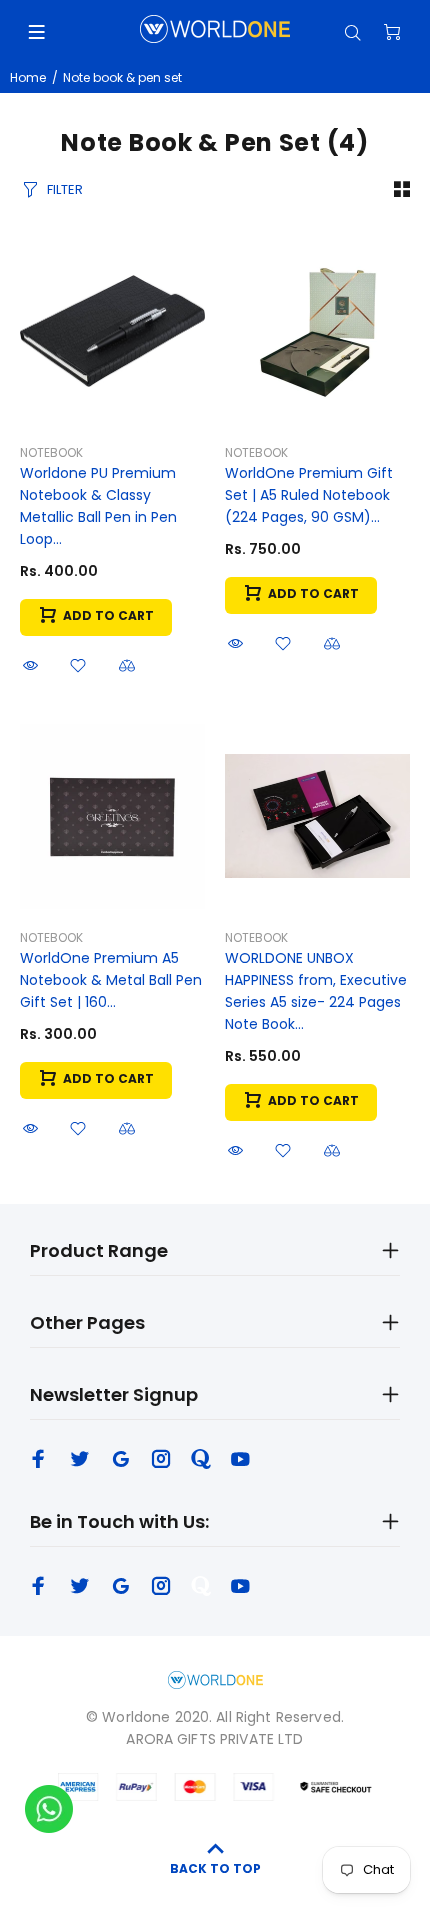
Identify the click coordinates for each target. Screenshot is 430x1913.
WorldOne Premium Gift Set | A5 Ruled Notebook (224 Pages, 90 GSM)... (309, 495)
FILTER (65, 189)
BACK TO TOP (215, 1868)
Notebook (51, 452)
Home (28, 77)
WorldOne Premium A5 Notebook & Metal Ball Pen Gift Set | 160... (111, 980)
